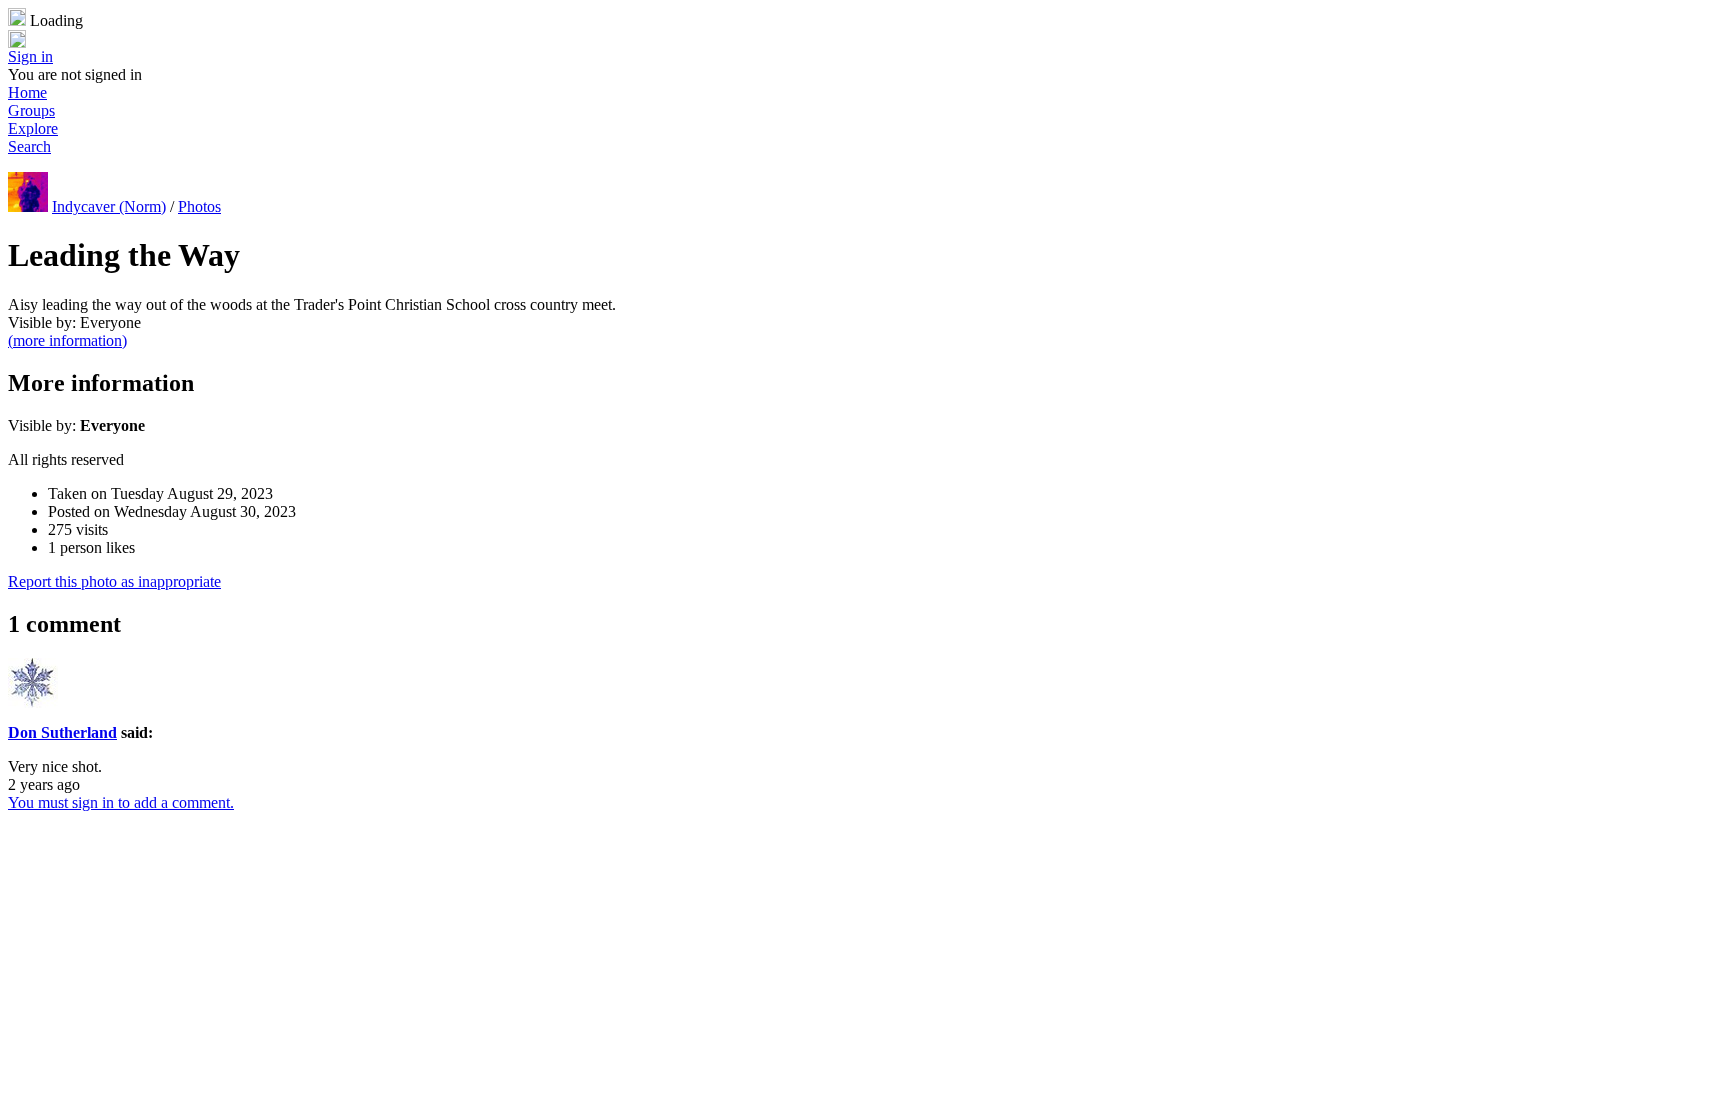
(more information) (67, 340)
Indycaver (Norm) (109, 206)
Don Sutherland (62, 732)
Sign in (30, 56)
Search (29, 146)
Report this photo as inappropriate (114, 581)
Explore (33, 128)
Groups (31, 110)
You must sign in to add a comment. (121, 802)
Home (27, 92)
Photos (199, 206)
